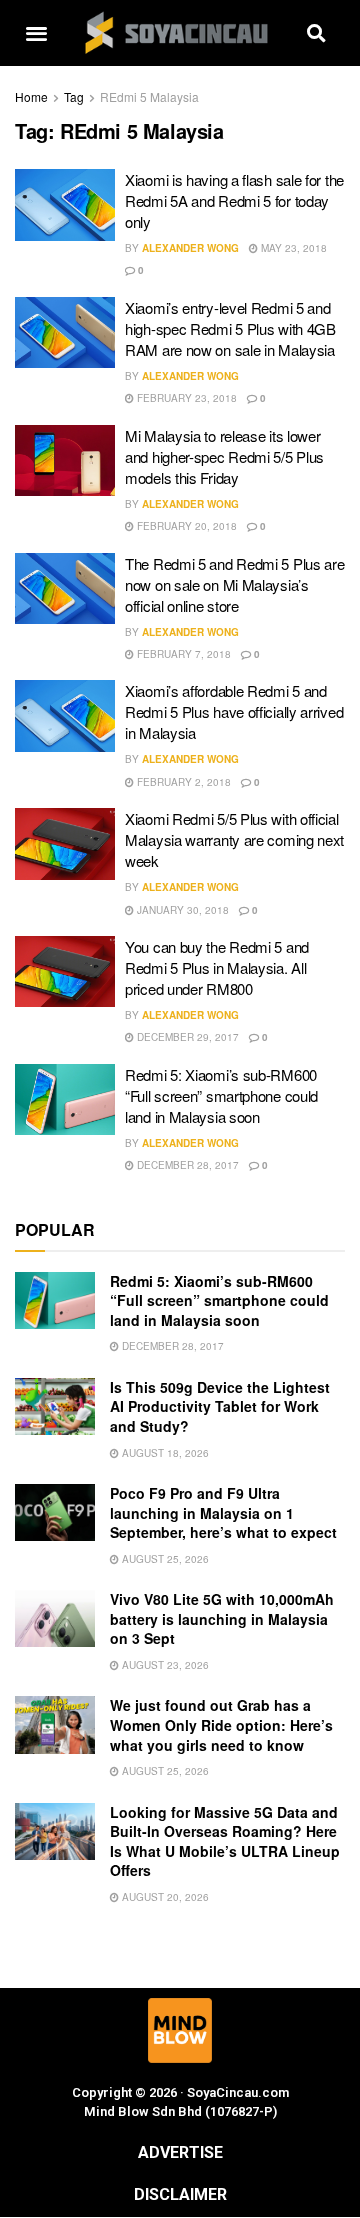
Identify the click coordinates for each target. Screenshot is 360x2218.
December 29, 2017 (186, 1037)
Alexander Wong (190, 248)
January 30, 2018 (181, 910)
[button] (36, 33)
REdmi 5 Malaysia (149, 96)
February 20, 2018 (185, 526)
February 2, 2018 (182, 782)
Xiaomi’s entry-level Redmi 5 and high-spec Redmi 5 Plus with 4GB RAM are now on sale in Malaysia (230, 328)
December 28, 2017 (186, 1165)
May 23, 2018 (292, 248)
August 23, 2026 (164, 1665)
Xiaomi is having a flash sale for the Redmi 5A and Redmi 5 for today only (234, 200)
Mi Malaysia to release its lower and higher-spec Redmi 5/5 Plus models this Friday (224, 456)
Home (31, 96)
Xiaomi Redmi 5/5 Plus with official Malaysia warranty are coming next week (234, 839)
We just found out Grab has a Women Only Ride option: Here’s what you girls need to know (221, 1724)
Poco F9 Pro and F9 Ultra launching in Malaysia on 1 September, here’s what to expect (223, 1512)
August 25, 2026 (164, 1559)
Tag (74, 96)
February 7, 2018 (182, 654)
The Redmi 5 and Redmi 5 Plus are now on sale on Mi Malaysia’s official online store (234, 584)
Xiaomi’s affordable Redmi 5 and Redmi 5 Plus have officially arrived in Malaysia (234, 711)
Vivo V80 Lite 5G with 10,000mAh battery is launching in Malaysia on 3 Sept (222, 1618)
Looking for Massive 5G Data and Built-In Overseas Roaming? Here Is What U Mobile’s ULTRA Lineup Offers (225, 1841)
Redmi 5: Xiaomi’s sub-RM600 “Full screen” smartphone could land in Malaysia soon (221, 1095)
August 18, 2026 (164, 1453)
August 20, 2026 (164, 1897)
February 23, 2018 (185, 398)
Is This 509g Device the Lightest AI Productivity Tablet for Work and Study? (220, 1406)
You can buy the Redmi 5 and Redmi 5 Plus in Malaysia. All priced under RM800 (217, 967)
